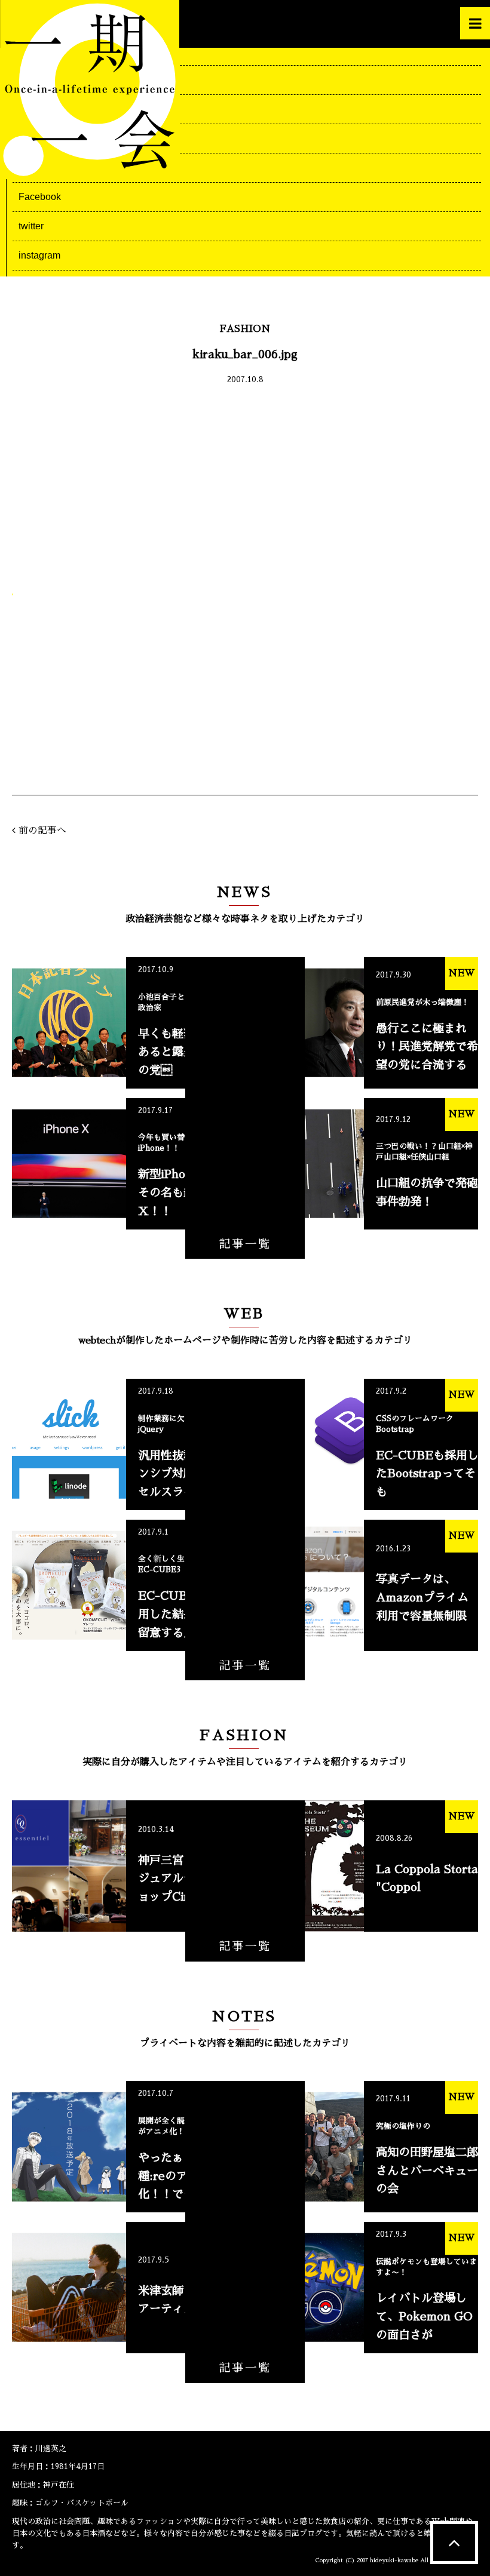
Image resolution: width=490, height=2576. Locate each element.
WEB (30, 109)
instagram (39, 255)
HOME (33, 50)
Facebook (40, 197)
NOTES (35, 167)
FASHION (40, 138)
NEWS (33, 80)
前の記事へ (42, 831)
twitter (31, 226)
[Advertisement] (245, 485)
